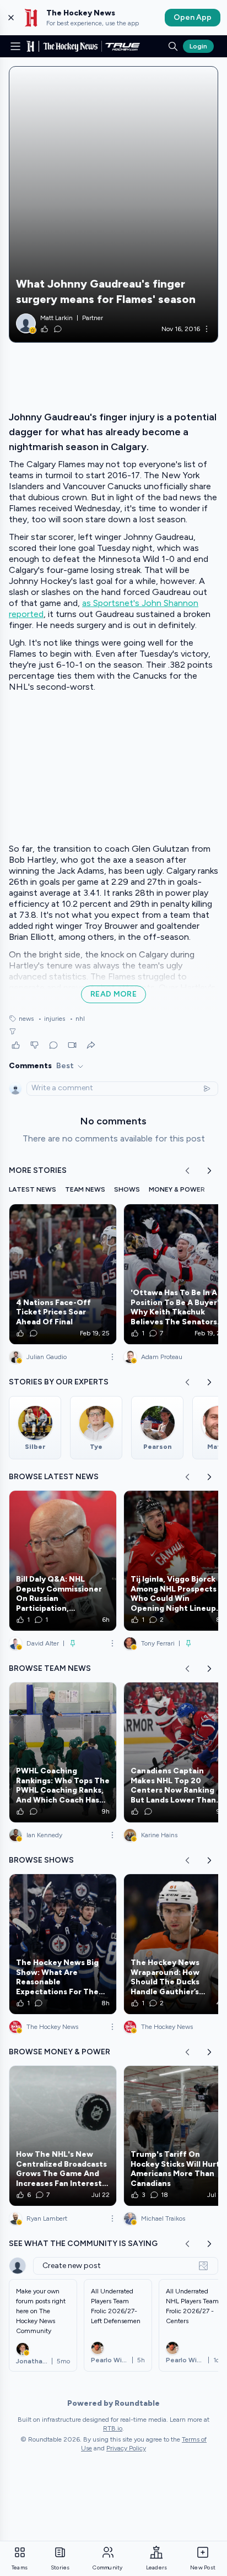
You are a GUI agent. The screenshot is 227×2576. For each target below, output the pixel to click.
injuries (52, 1019)
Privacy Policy (126, 2448)
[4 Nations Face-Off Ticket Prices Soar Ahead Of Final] (63, 1274)
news (26, 1019)
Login (198, 46)
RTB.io (113, 2428)
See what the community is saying (83, 2244)
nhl (77, 1019)
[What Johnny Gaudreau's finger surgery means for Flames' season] (113, 204)
